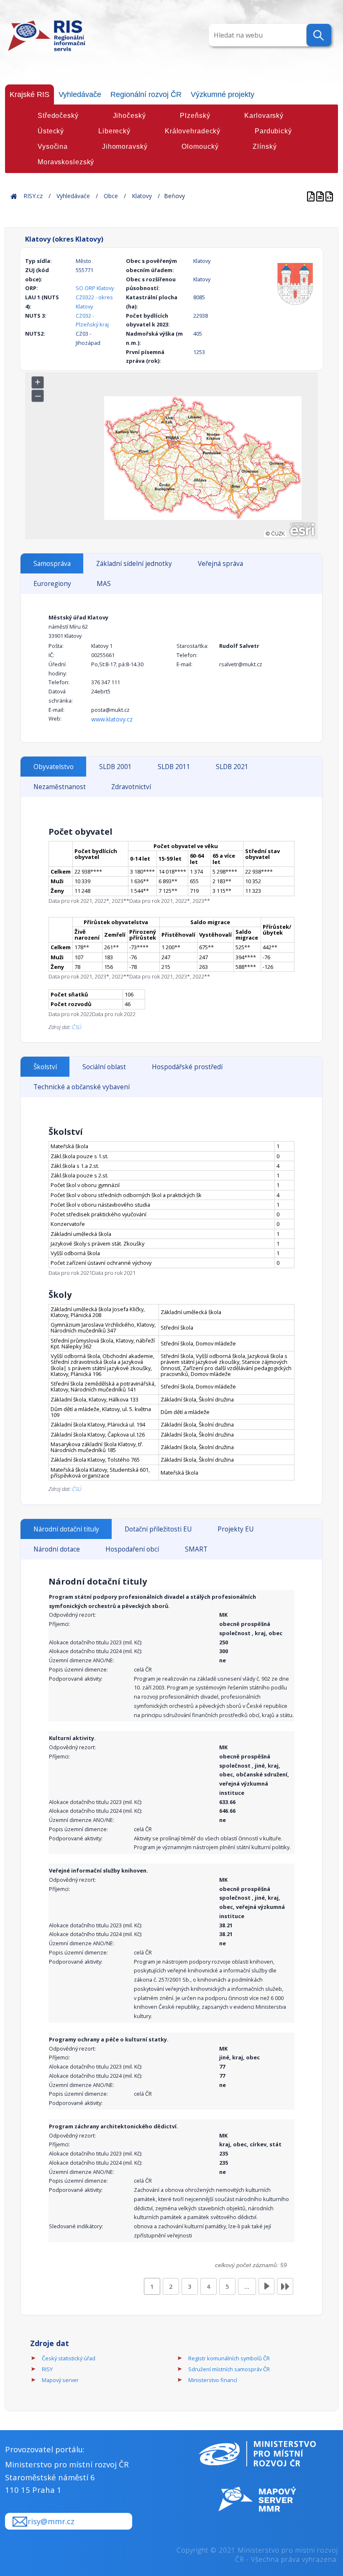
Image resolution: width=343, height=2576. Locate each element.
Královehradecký (193, 131)
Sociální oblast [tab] (104, 1067)
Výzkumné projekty (223, 94)
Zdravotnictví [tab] (131, 787)
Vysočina (53, 147)
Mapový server (60, 2380)
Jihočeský (129, 116)
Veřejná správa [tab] (220, 564)
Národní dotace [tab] (57, 1549)
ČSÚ (77, 1027)
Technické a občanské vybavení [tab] (82, 1087)
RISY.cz (33, 196)
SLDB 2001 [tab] (115, 767)
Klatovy (142, 196)
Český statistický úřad (69, 2358)
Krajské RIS (29, 94)
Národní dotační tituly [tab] (66, 1529)
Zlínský (265, 147)
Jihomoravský (125, 147)
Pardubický (273, 131)
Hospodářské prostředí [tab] (187, 1067)
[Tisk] (321, 196)
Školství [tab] (45, 1067)
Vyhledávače (80, 94)
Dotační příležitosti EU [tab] (158, 1529)
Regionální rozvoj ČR (146, 94)
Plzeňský (195, 116)
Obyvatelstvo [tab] (54, 767)
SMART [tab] (196, 1549)
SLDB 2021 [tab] (232, 767)
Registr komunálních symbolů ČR (229, 2358)
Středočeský (58, 116)
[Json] (329, 196)
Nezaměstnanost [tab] (60, 787)
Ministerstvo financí (213, 2380)
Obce (111, 196)
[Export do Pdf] (312, 196)
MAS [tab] (104, 584)
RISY (47, 2369)
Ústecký (51, 131)
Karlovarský (264, 116)
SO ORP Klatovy (95, 288)
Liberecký (114, 131)
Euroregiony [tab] (52, 584)
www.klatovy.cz (112, 719)
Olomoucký (200, 147)
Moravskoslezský (66, 162)
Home (14, 196)
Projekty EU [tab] (235, 1529)
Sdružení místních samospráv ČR (229, 2369)
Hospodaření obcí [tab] (132, 1549)
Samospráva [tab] (52, 564)
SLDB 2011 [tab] (174, 767)
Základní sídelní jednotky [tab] (134, 564)
